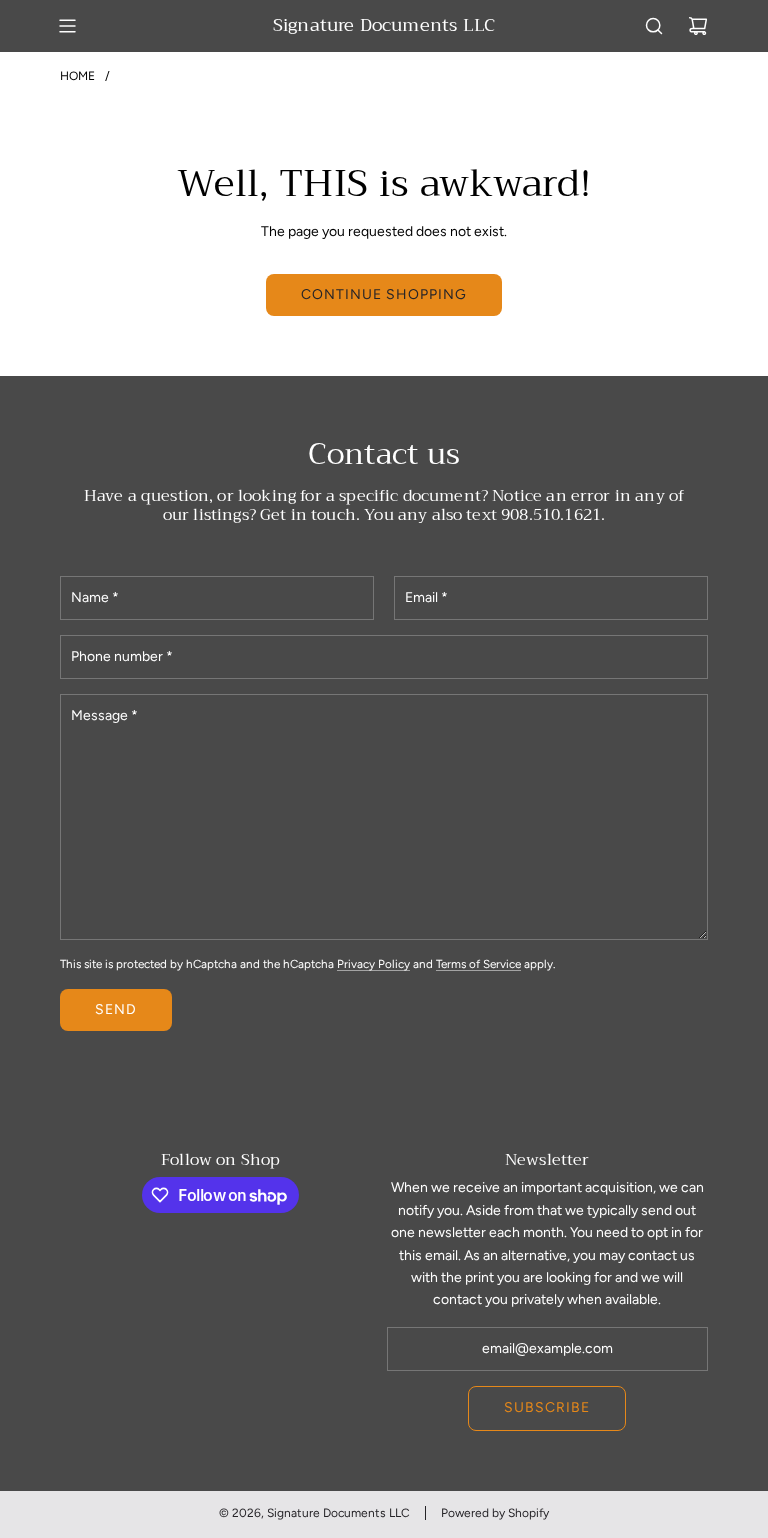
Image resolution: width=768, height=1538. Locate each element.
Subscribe (547, 1407)
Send (116, 1009)
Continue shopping (384, 294)
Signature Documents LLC (384, 26)
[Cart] (698, 26)
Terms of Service (478, 964)
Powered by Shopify (495, 1513)
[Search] (654, 26)
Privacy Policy (373, 964)
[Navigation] (67, 26)
